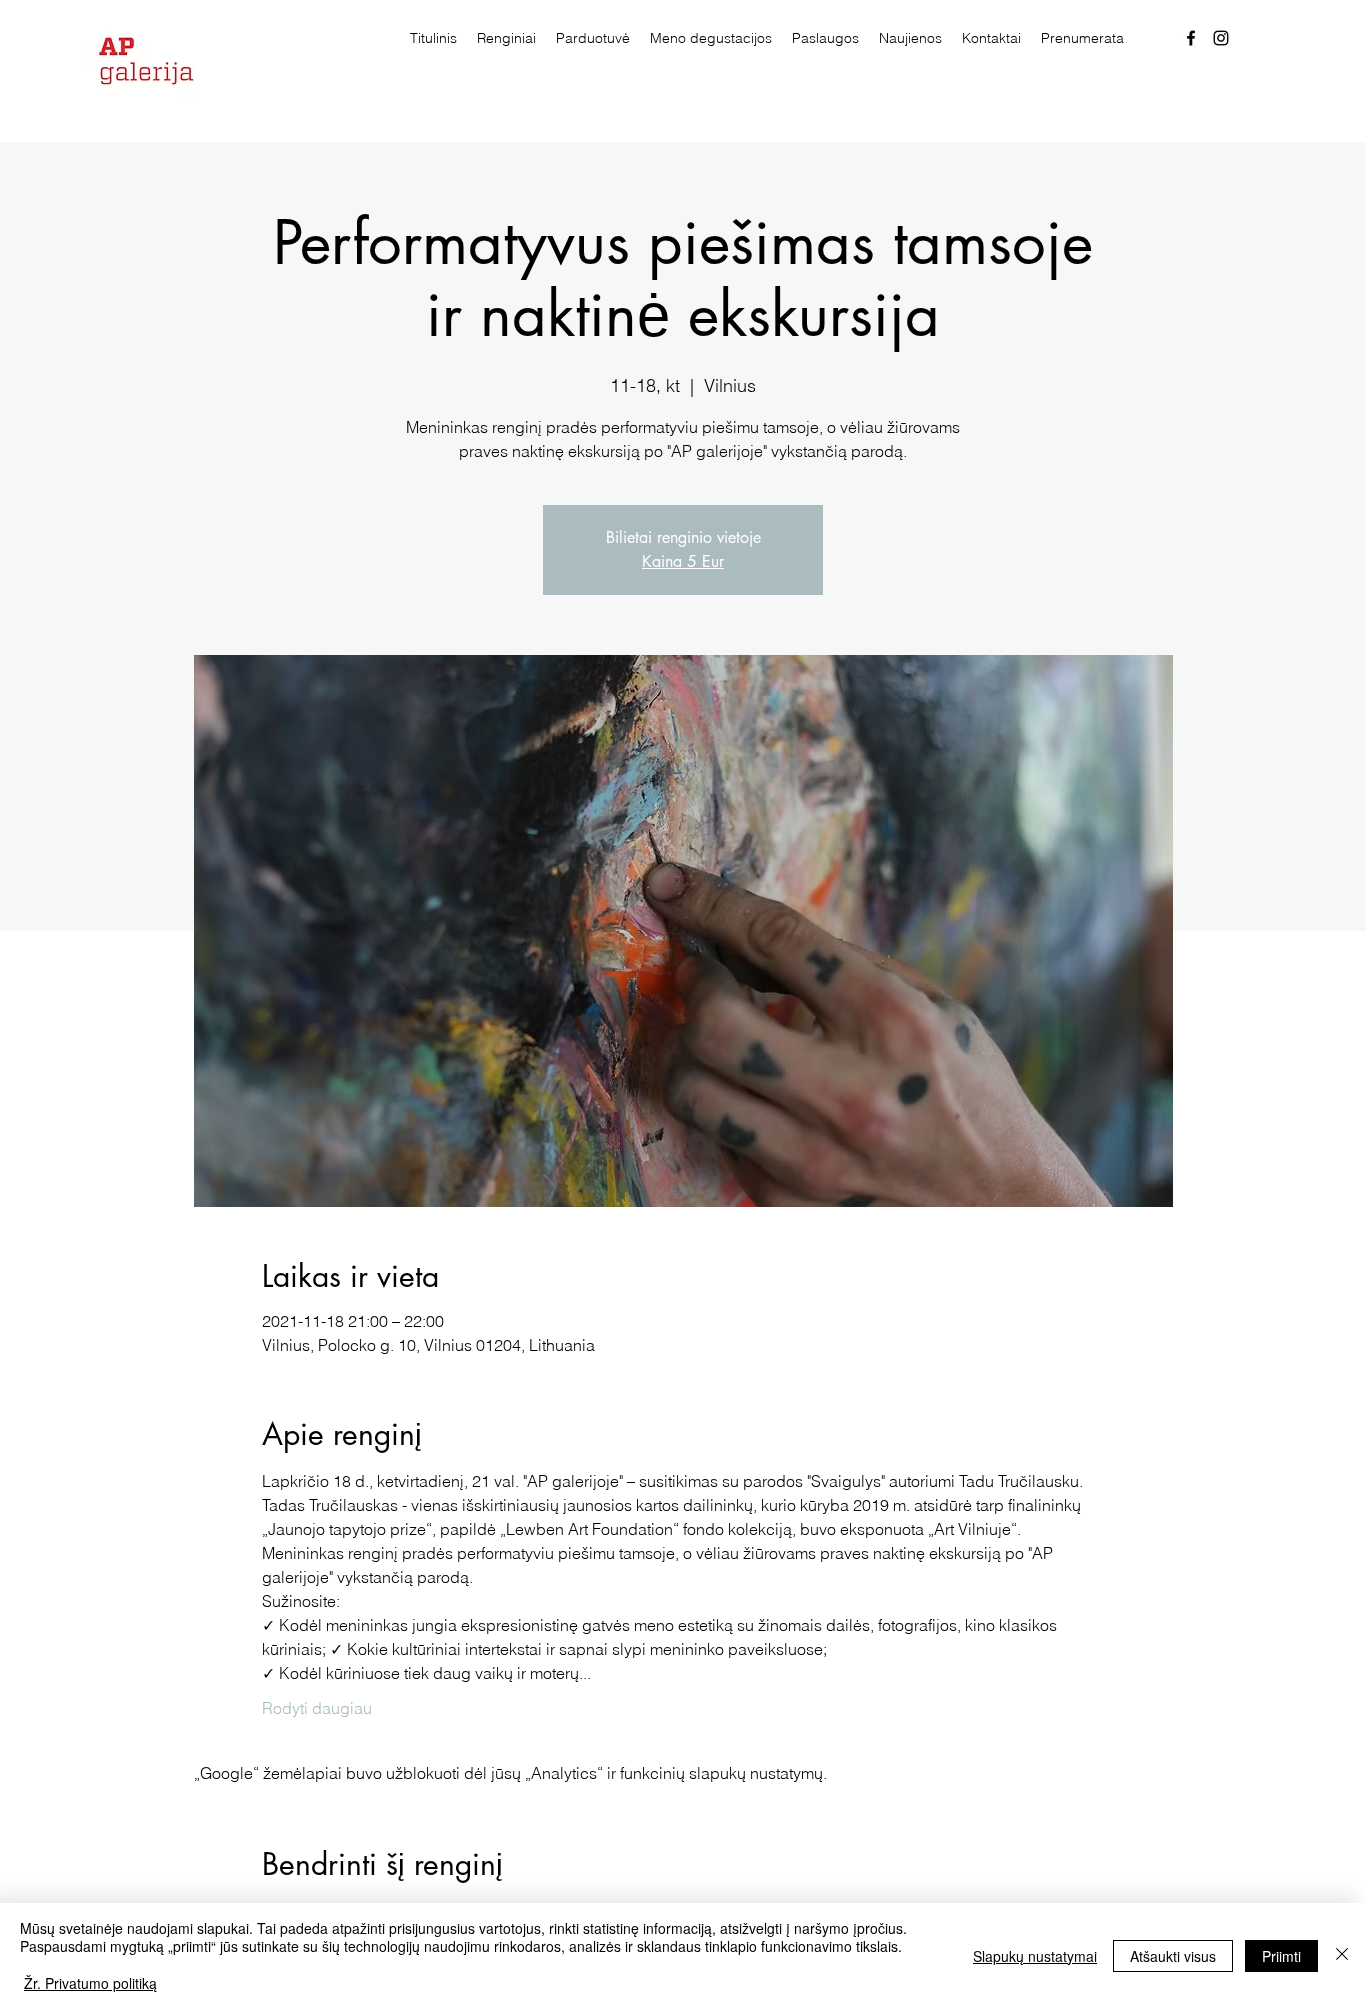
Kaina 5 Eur (683, 561)
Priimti (1281, 1956)
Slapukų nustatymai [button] (1035, 1956)
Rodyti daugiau (317, 1708)
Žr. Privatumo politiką (90, 1983)
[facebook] (1191, 38)
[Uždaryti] (1342, 1955)
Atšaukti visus (1173, 1956)
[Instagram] (1221, 38)
